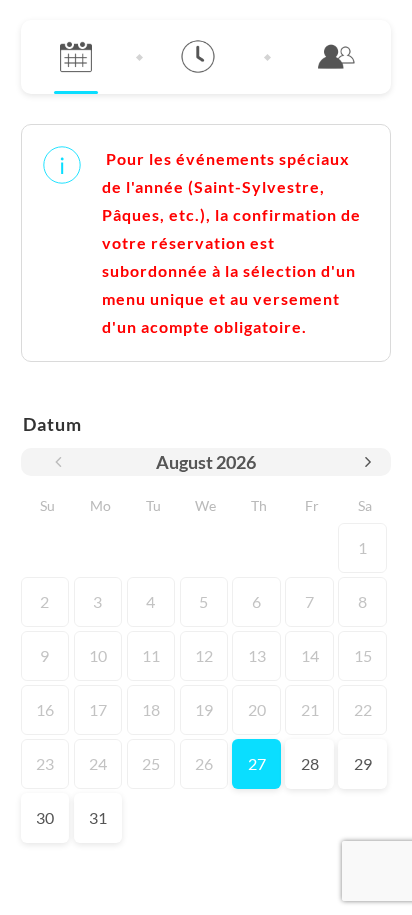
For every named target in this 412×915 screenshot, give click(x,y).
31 (98, 817)
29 (363, 763)
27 (257, 763)
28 (310, 763)
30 (45, 817)
